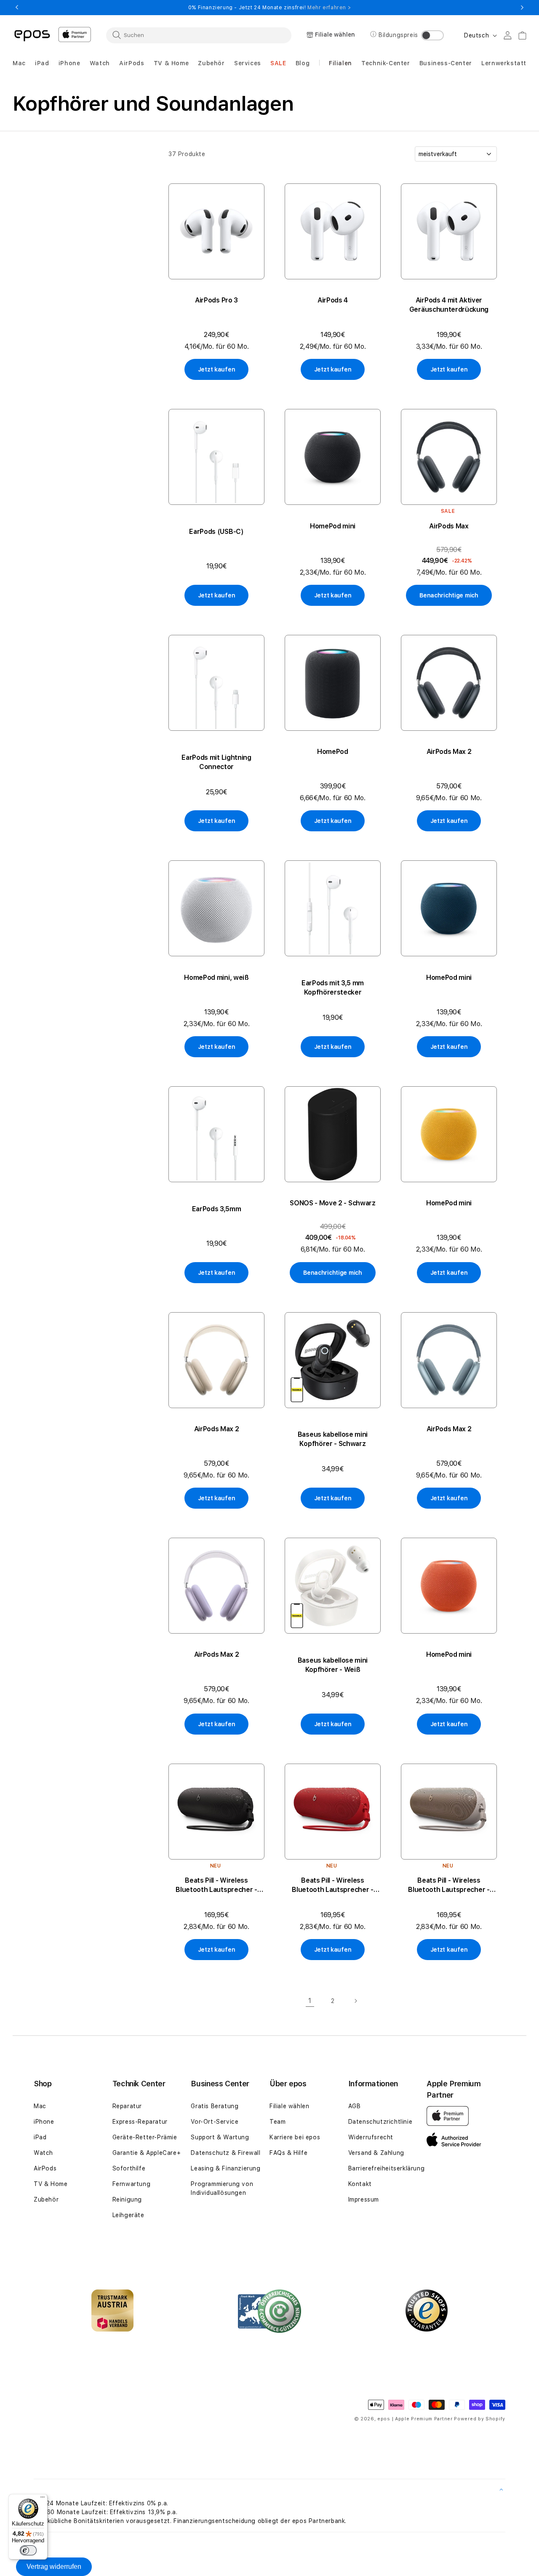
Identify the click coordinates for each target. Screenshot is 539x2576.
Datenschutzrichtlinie (380, 2122)
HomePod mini (333, 526)
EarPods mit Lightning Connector (216, 762)
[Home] (32, 35)
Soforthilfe (129, 2168)
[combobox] (199, 35)
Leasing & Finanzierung (225, 2168)
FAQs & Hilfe (288, 2153)
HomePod (333, 752)
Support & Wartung (220, 2137)
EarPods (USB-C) (216, 532)
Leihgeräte (128, 2215)
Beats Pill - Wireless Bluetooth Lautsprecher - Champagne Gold (449, 1885)
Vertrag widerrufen (54, 2567)
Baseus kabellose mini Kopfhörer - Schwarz (333, 1439)
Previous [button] (17, 8)
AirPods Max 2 (449, 752)
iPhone (44, 2122)
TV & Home (51, 2184)
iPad (40, 2137)
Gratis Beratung (215, 2106)
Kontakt (360, 2184)
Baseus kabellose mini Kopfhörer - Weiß (333, 1665)
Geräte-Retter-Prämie (145, 2137)
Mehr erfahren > (329, 8)
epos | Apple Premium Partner (415, 2419)
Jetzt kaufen (217, 369)
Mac (40, 2106)
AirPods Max (449, 526)
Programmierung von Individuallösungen (222, 2188)
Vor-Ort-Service (215, 2122)
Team (278, 2122)
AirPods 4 (333, 300)
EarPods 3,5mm (217, 1209)
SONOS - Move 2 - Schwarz (332, 1203)
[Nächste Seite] (355, 2001)
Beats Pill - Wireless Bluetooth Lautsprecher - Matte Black (216, 1885)
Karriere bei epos (295, 2137)
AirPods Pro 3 (216, 300)
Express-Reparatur (140, 2122)
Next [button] (522, 8)
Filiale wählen (289, 2106)
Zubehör (46, 2199)
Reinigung (127, 2199)
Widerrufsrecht (371, 2137)
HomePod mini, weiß (216, 978)
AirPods (45, 2168)
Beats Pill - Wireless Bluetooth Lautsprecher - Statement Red (332, 1885)
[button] (19, 63)
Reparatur (127, 2106)
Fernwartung (132, 2184)
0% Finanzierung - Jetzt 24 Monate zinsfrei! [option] (269, 8)
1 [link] (310, 2001)
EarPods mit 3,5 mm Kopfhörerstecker (333, 988)
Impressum (364, 2199)
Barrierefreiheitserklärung (387, 2168)
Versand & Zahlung (376, 2153)
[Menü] (43, 2499)
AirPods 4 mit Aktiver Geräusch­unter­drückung (449, 305)
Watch (43, 2153)
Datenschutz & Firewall (225, 2153)
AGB (355, 2106)
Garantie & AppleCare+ (147, 2153)
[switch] (28, 2550)
